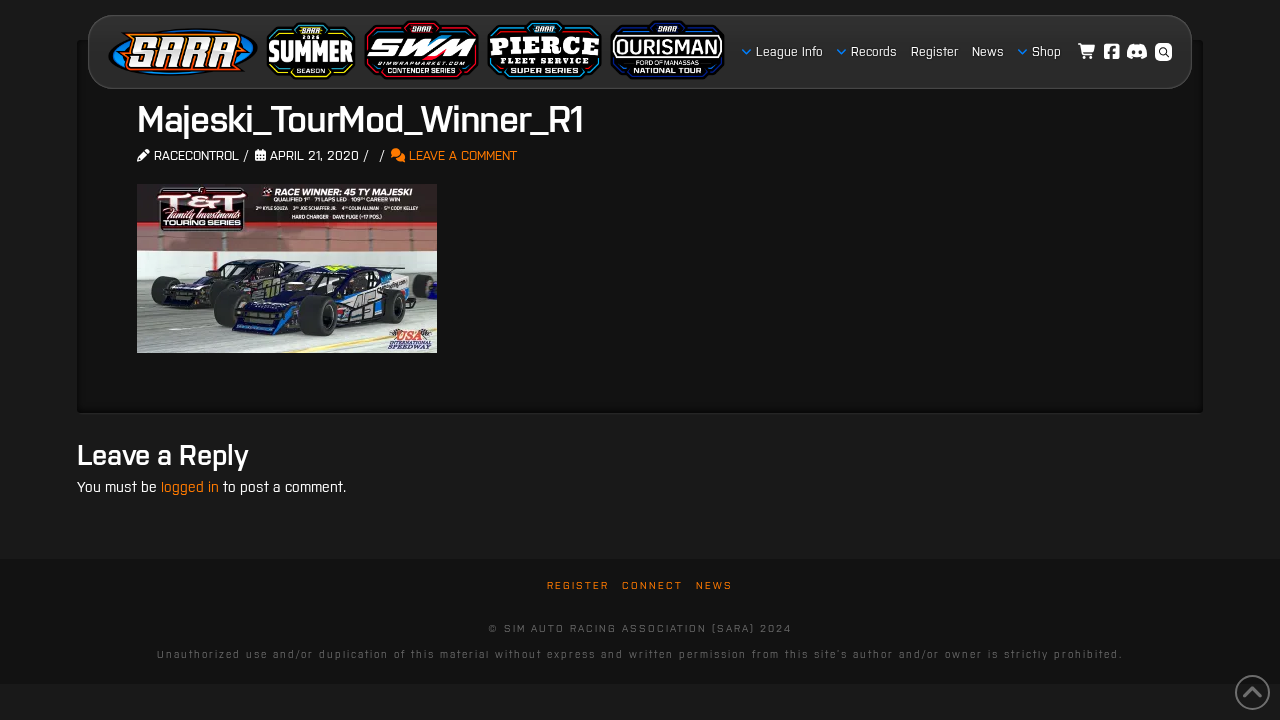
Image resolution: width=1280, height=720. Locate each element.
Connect (652, 585)
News (714, 585)
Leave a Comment (461, 155)
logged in (190, 487)
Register (578, 585)
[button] (1164, 52)
